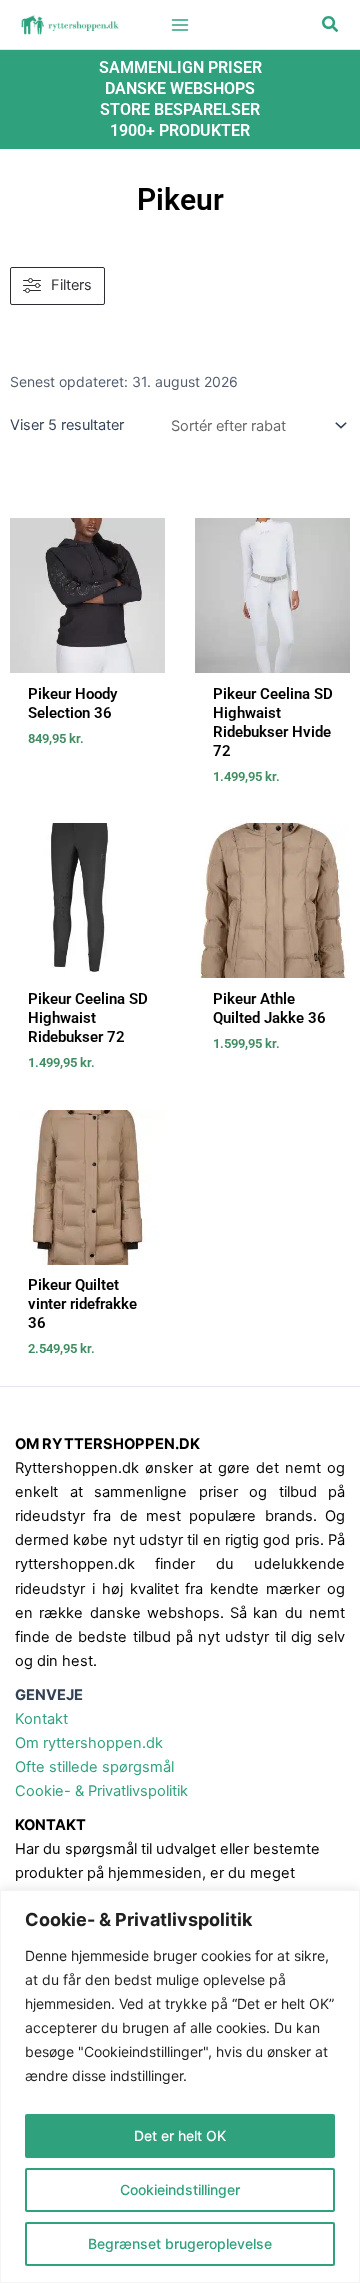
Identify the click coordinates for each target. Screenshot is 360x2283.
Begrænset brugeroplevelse (180, 2243)
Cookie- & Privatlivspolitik (101, 1791)
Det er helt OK (180, 2135)
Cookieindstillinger (180, 2189)
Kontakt (41, 1719)
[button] (331, 24)
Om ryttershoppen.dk (89, 1743)
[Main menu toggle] (180, 24)
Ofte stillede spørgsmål (94, 1767)
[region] (180, 2086)
